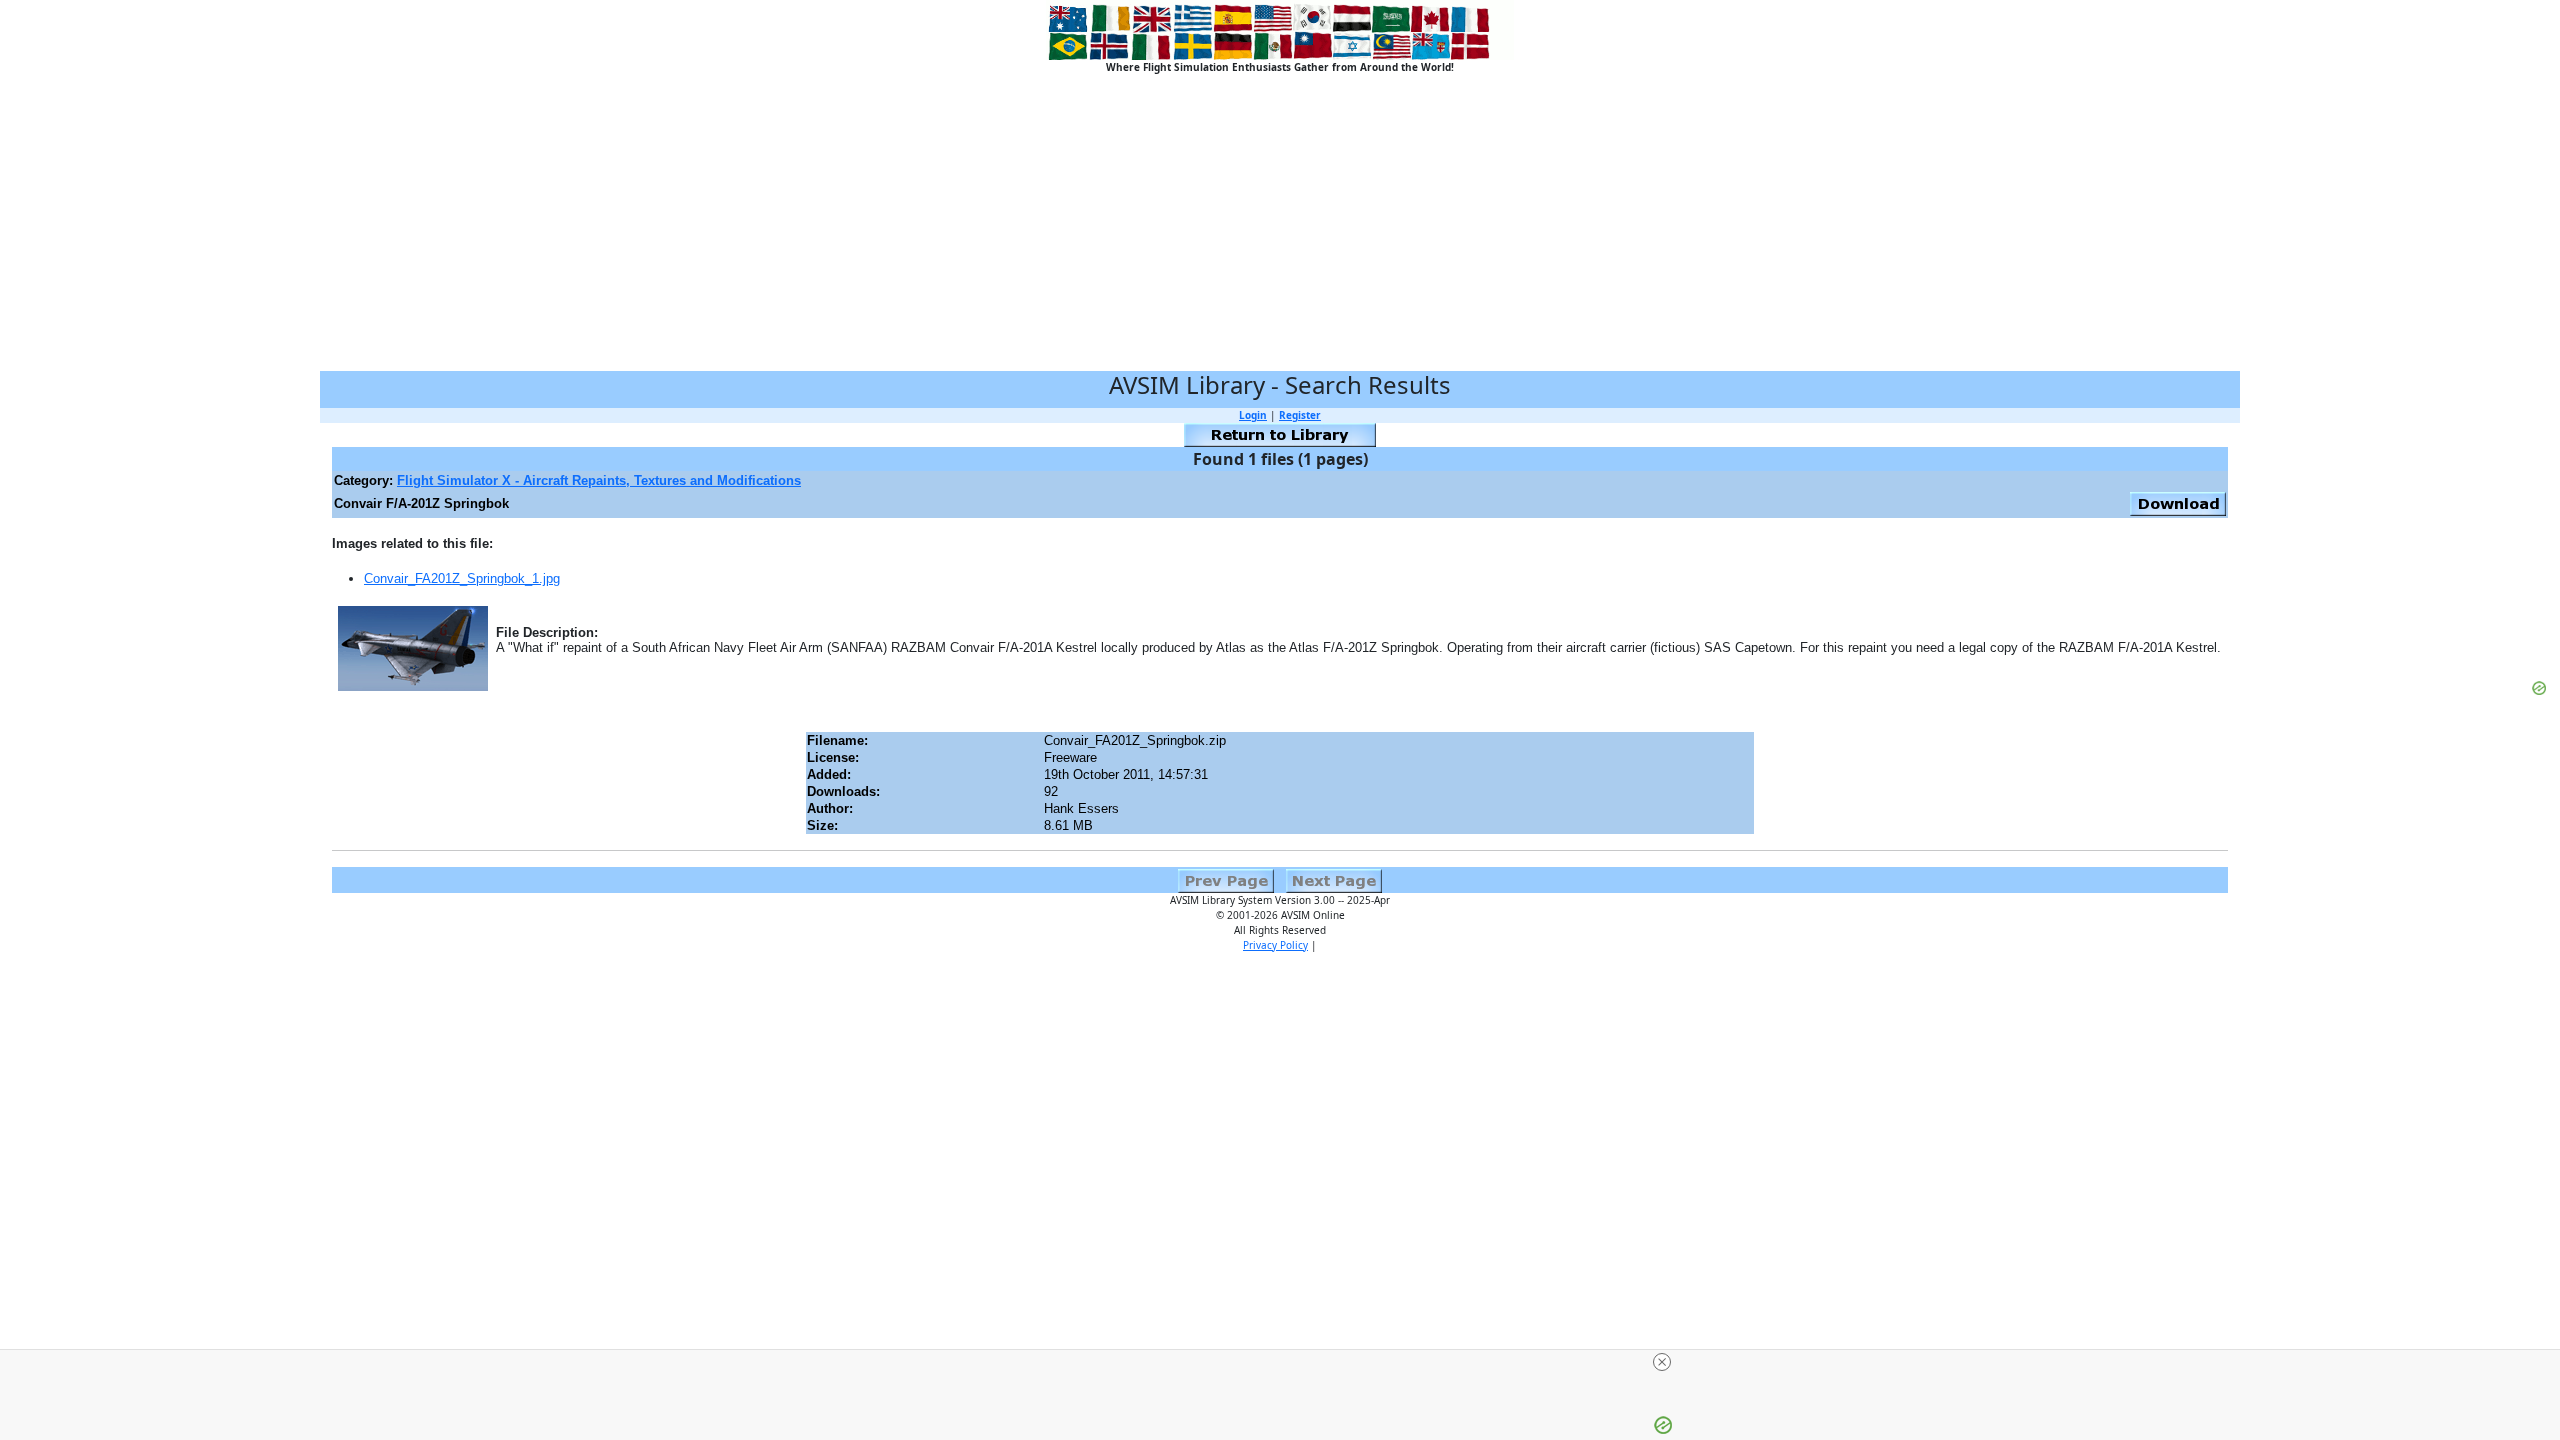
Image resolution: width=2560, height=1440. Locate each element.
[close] (1288, 1362)
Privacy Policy (1275, 945)
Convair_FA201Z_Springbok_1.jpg (462, 578)
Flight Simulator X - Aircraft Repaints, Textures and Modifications (599, 480)
